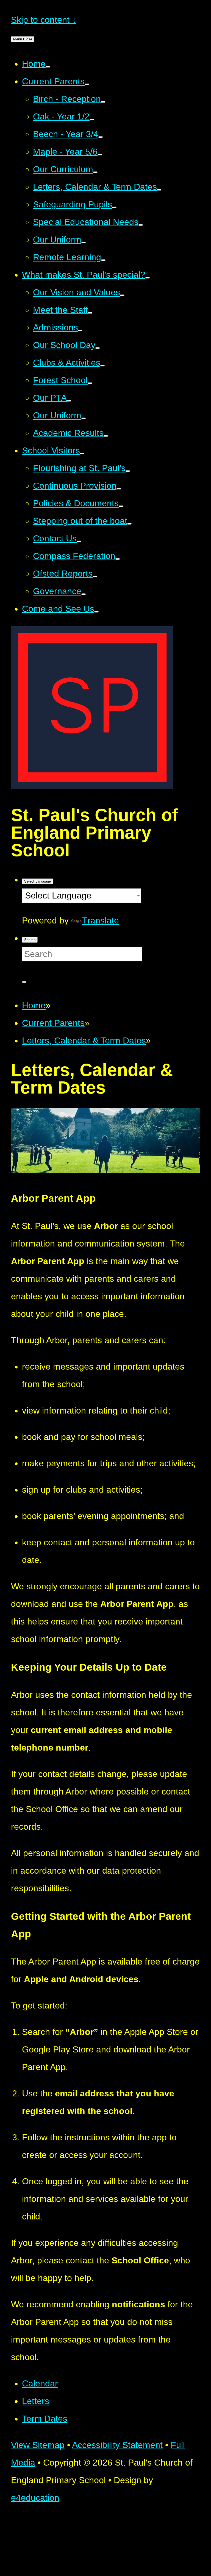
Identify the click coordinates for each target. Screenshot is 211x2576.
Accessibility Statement (117, 2445)
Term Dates (45, 2419)
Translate (101, 920)
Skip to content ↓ (44, 20)
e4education (35, 2498)
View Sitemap (38, 2445)
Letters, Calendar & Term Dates (84, 1041)
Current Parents (53, 1023)
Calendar (40, 2383)
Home (34, 1005)
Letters (36, 2401)
